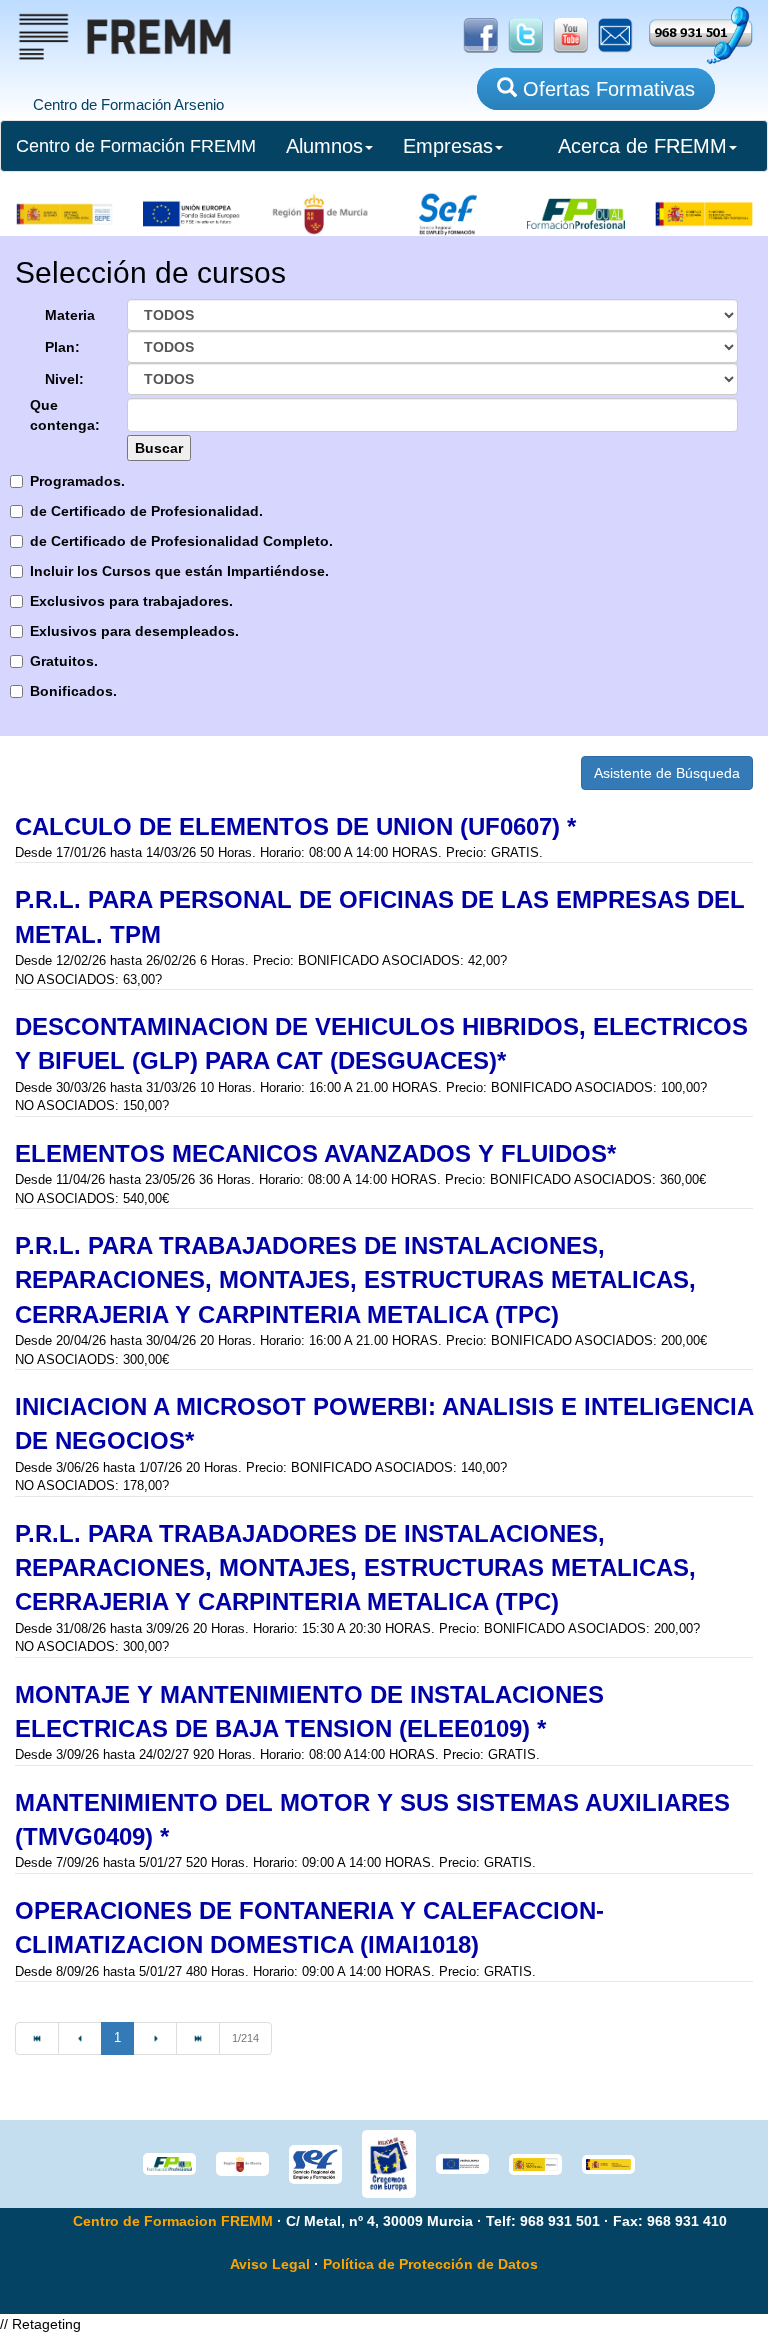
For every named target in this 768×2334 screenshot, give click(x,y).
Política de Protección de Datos (430, 2264)
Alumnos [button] (324, 146)
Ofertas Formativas (606, 89)
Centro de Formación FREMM (136, 146)
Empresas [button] (448, 146)
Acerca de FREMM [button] (642, 146)
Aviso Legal (270, 2264)
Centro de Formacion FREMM (173, 2221)
